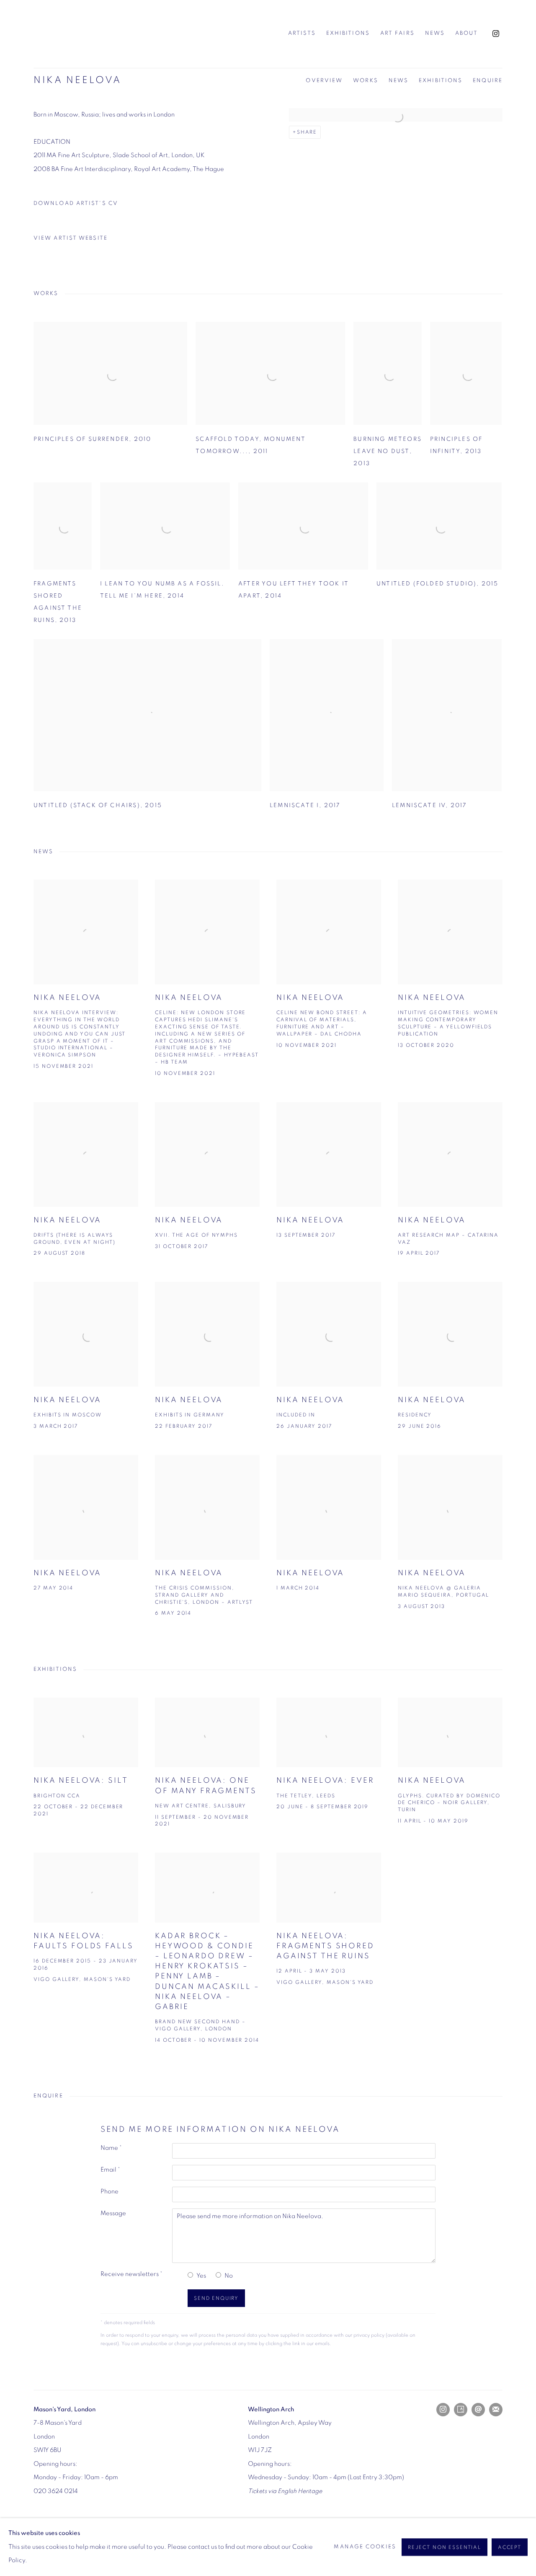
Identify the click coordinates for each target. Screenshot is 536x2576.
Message (113, 2213)
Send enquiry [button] (216, 2298)
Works (366, 81)
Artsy (461, 2410)
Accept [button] (510, 2547)
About (466, 33)
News (435, 33)
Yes (201, 2276)
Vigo (75, 34)
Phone (110, 2192)
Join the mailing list (496, 2410)
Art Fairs (397, 33)
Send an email (478, 2410)
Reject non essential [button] (445, 2547)
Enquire (488, 81)
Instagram (496, 34)
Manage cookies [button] (365, 2547)
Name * (111, 2148)
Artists (302, 33)
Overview (324, 81)
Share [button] (307, 132)
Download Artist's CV (81, 206)
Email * (110, 2170)
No (229, 2276)
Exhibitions (348, 33)
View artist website (71, 238)
